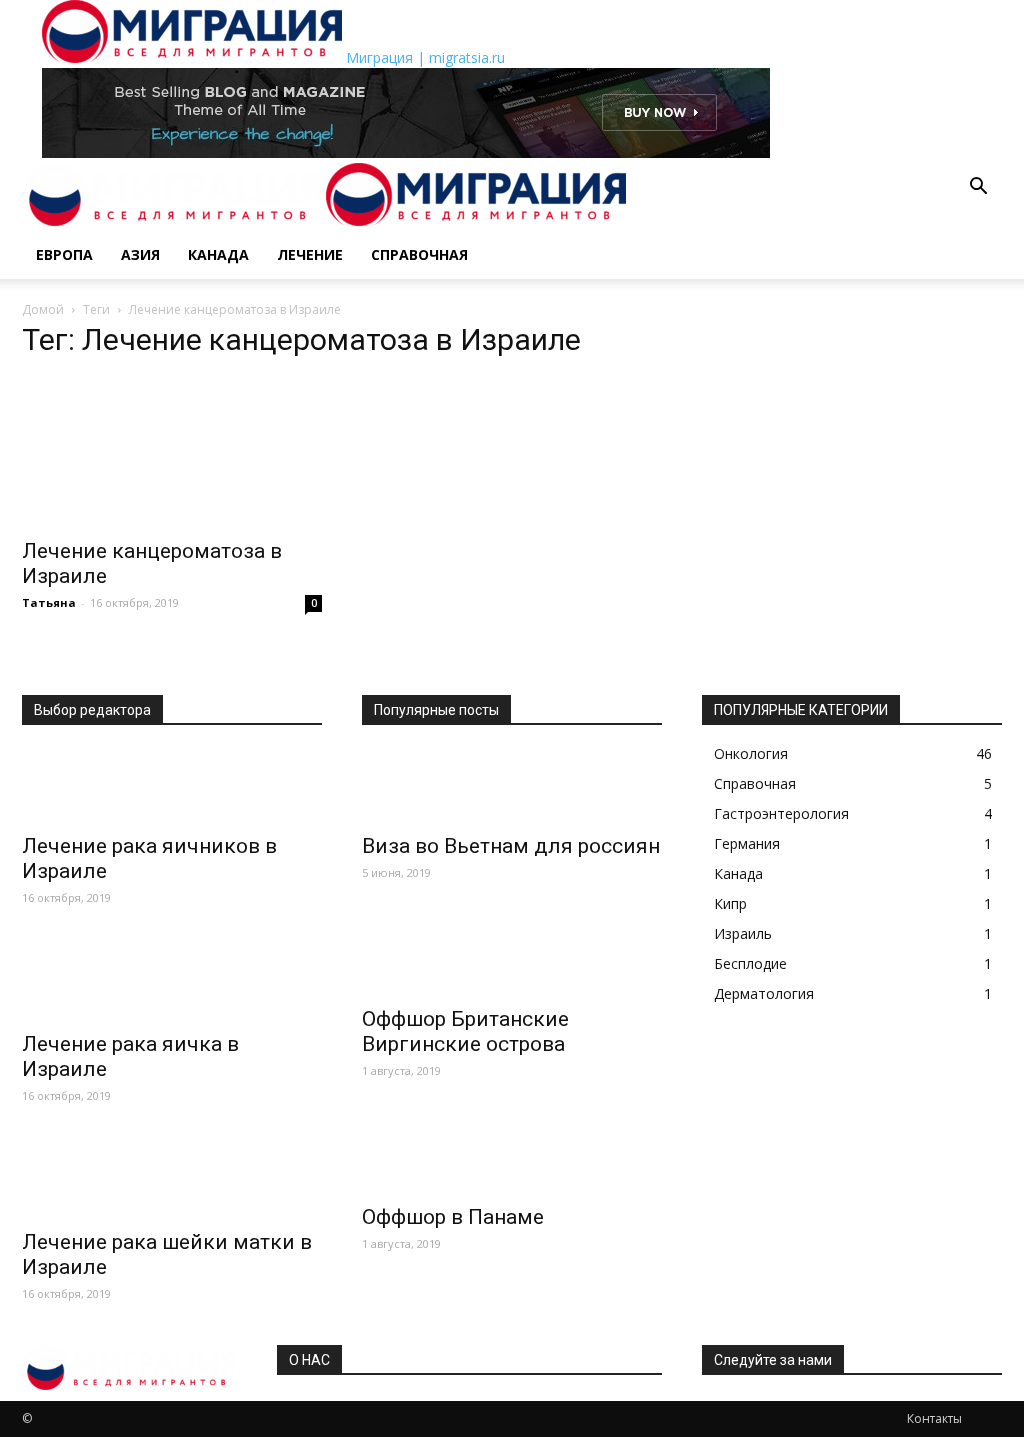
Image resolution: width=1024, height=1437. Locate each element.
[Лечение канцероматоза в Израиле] (172, 452)
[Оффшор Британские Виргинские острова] (512, 959)
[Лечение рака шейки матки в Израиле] (172, 1182)
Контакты (934, 1418)
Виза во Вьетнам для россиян (511, 846)
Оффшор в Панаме (453, 1217)
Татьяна (49, 602)
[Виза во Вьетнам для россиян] (512, 786)
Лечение (310, 254)
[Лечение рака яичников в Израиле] (172, 786)
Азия (140, 254)
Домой (43, 309)
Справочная (419, 254)
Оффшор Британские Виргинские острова (465, 1031)
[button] (978, 188)
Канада (218, 254)
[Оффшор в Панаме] (512, 1157)
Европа (64, 254)
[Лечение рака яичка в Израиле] (172, 984)
